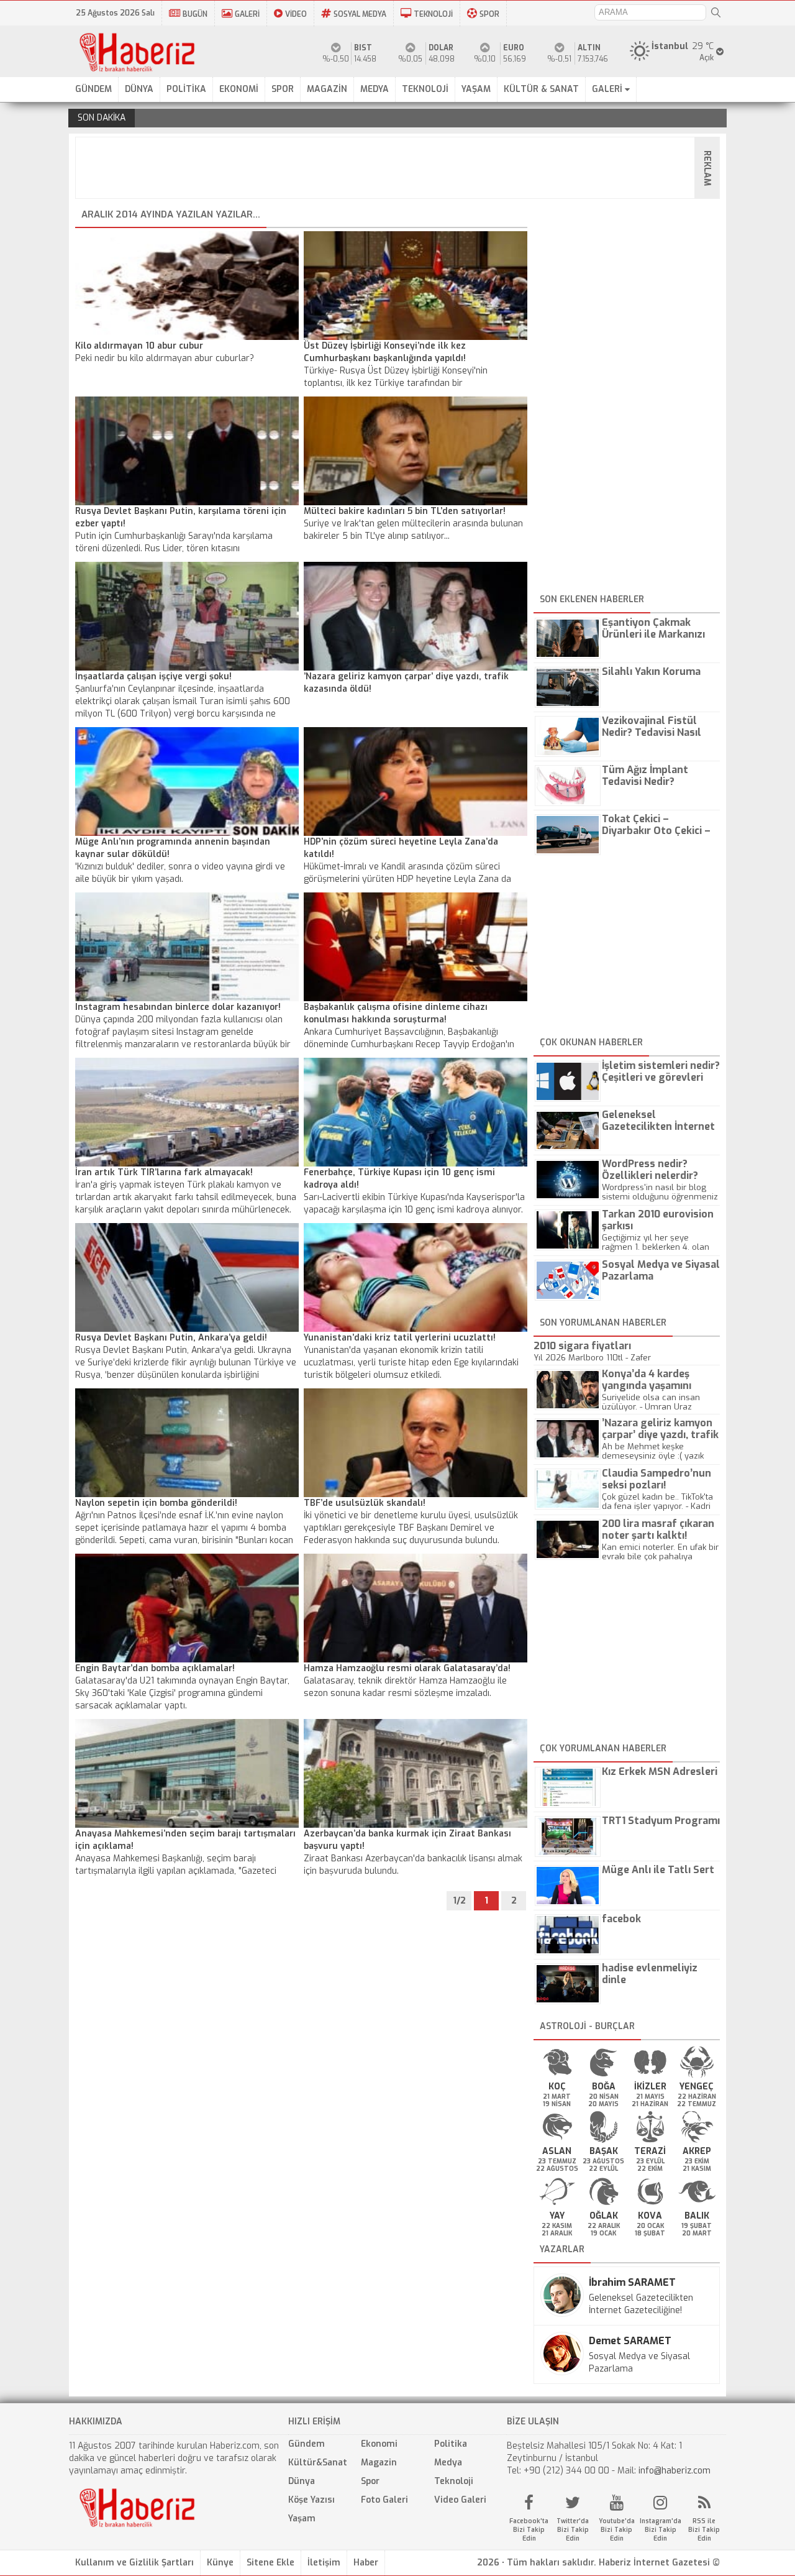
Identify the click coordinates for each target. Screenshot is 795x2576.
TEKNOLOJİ (433, 14)
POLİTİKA (186, 89)
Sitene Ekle (270, 2563)
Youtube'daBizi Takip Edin (617, 2530)
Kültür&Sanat (318, 2463)
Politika (451, 2444)
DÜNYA (139, 89)
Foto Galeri (384, 2500)
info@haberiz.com (675, 2471)
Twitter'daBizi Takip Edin (573, 2530)
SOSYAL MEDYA (360, 14)
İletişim (324, 2563)
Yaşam (302, 2519)
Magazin (379, 2463)
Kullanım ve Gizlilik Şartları (134, 2563)
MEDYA (375, 89)
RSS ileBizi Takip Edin (704, 2530)
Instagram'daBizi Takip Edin (661, 2530)
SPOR (489, 14)
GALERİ (247, 14)
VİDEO (296, 14)
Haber (366, 2563)
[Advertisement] (401, 168)
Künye (220, 2563)
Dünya (302, 2481)
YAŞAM (476, 89)
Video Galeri (460, 2500)
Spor (370, 2481)
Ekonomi (379, 2444)
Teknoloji (454, 2481)
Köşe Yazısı (311, 2500)
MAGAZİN (327, 89)
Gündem (307, 2444)
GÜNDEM (93, 89)
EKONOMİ (239, 89)
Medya (448, 2463)
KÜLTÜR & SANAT (541, 89)
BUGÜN (195, 14)
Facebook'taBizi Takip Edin (529, 2530)
